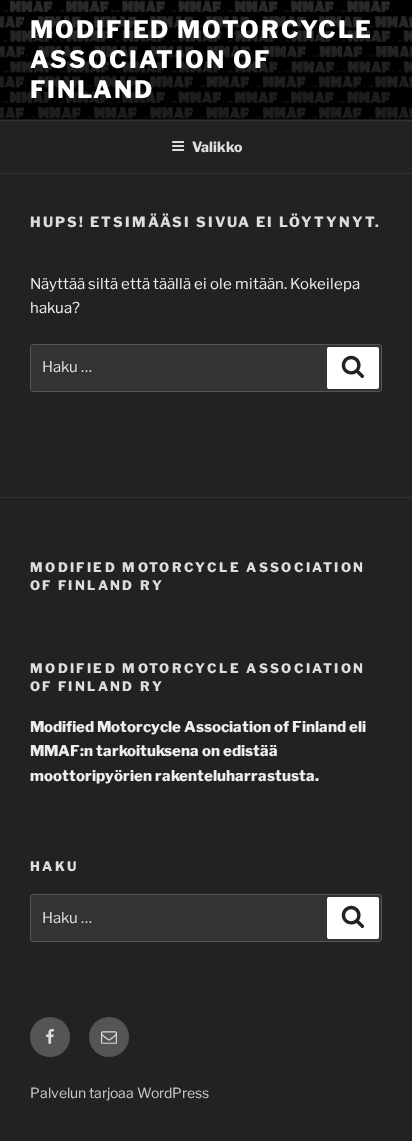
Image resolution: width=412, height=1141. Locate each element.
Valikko (217, 146)
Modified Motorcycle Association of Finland (201, 59)
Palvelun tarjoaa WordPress (119, 1092)
